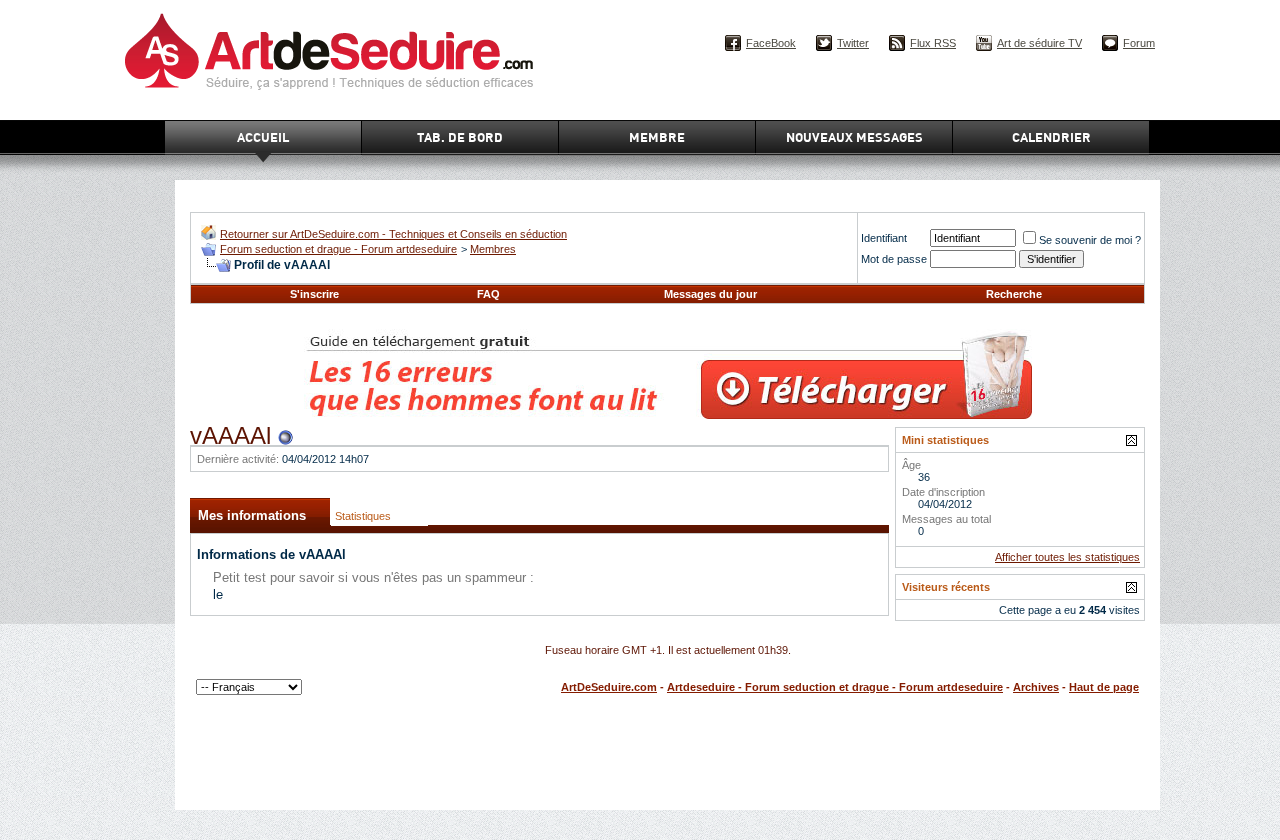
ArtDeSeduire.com (609, 687)
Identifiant (884, 238)
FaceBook (771, 43)
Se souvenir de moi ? (1090, 240)
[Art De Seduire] (208, 235)
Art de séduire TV (1039, 43)
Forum (1139, 43)
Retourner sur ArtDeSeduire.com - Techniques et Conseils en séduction (393, 234)
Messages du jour (710, 294)
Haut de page (1104, 687)
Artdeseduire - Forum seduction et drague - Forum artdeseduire (835, 687)
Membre (657, 137)
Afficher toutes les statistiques (1067, 557)
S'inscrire (314, 294)
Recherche (1014, 294)
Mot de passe (894, 259)
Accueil (263, 137)
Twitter (853, 43)
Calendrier (1051, 137)
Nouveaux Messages (854, 137)
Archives (1036, 687)
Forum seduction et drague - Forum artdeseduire (338, 249)
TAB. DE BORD (460, 137)
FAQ (488, 294)
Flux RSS (933, 43)
